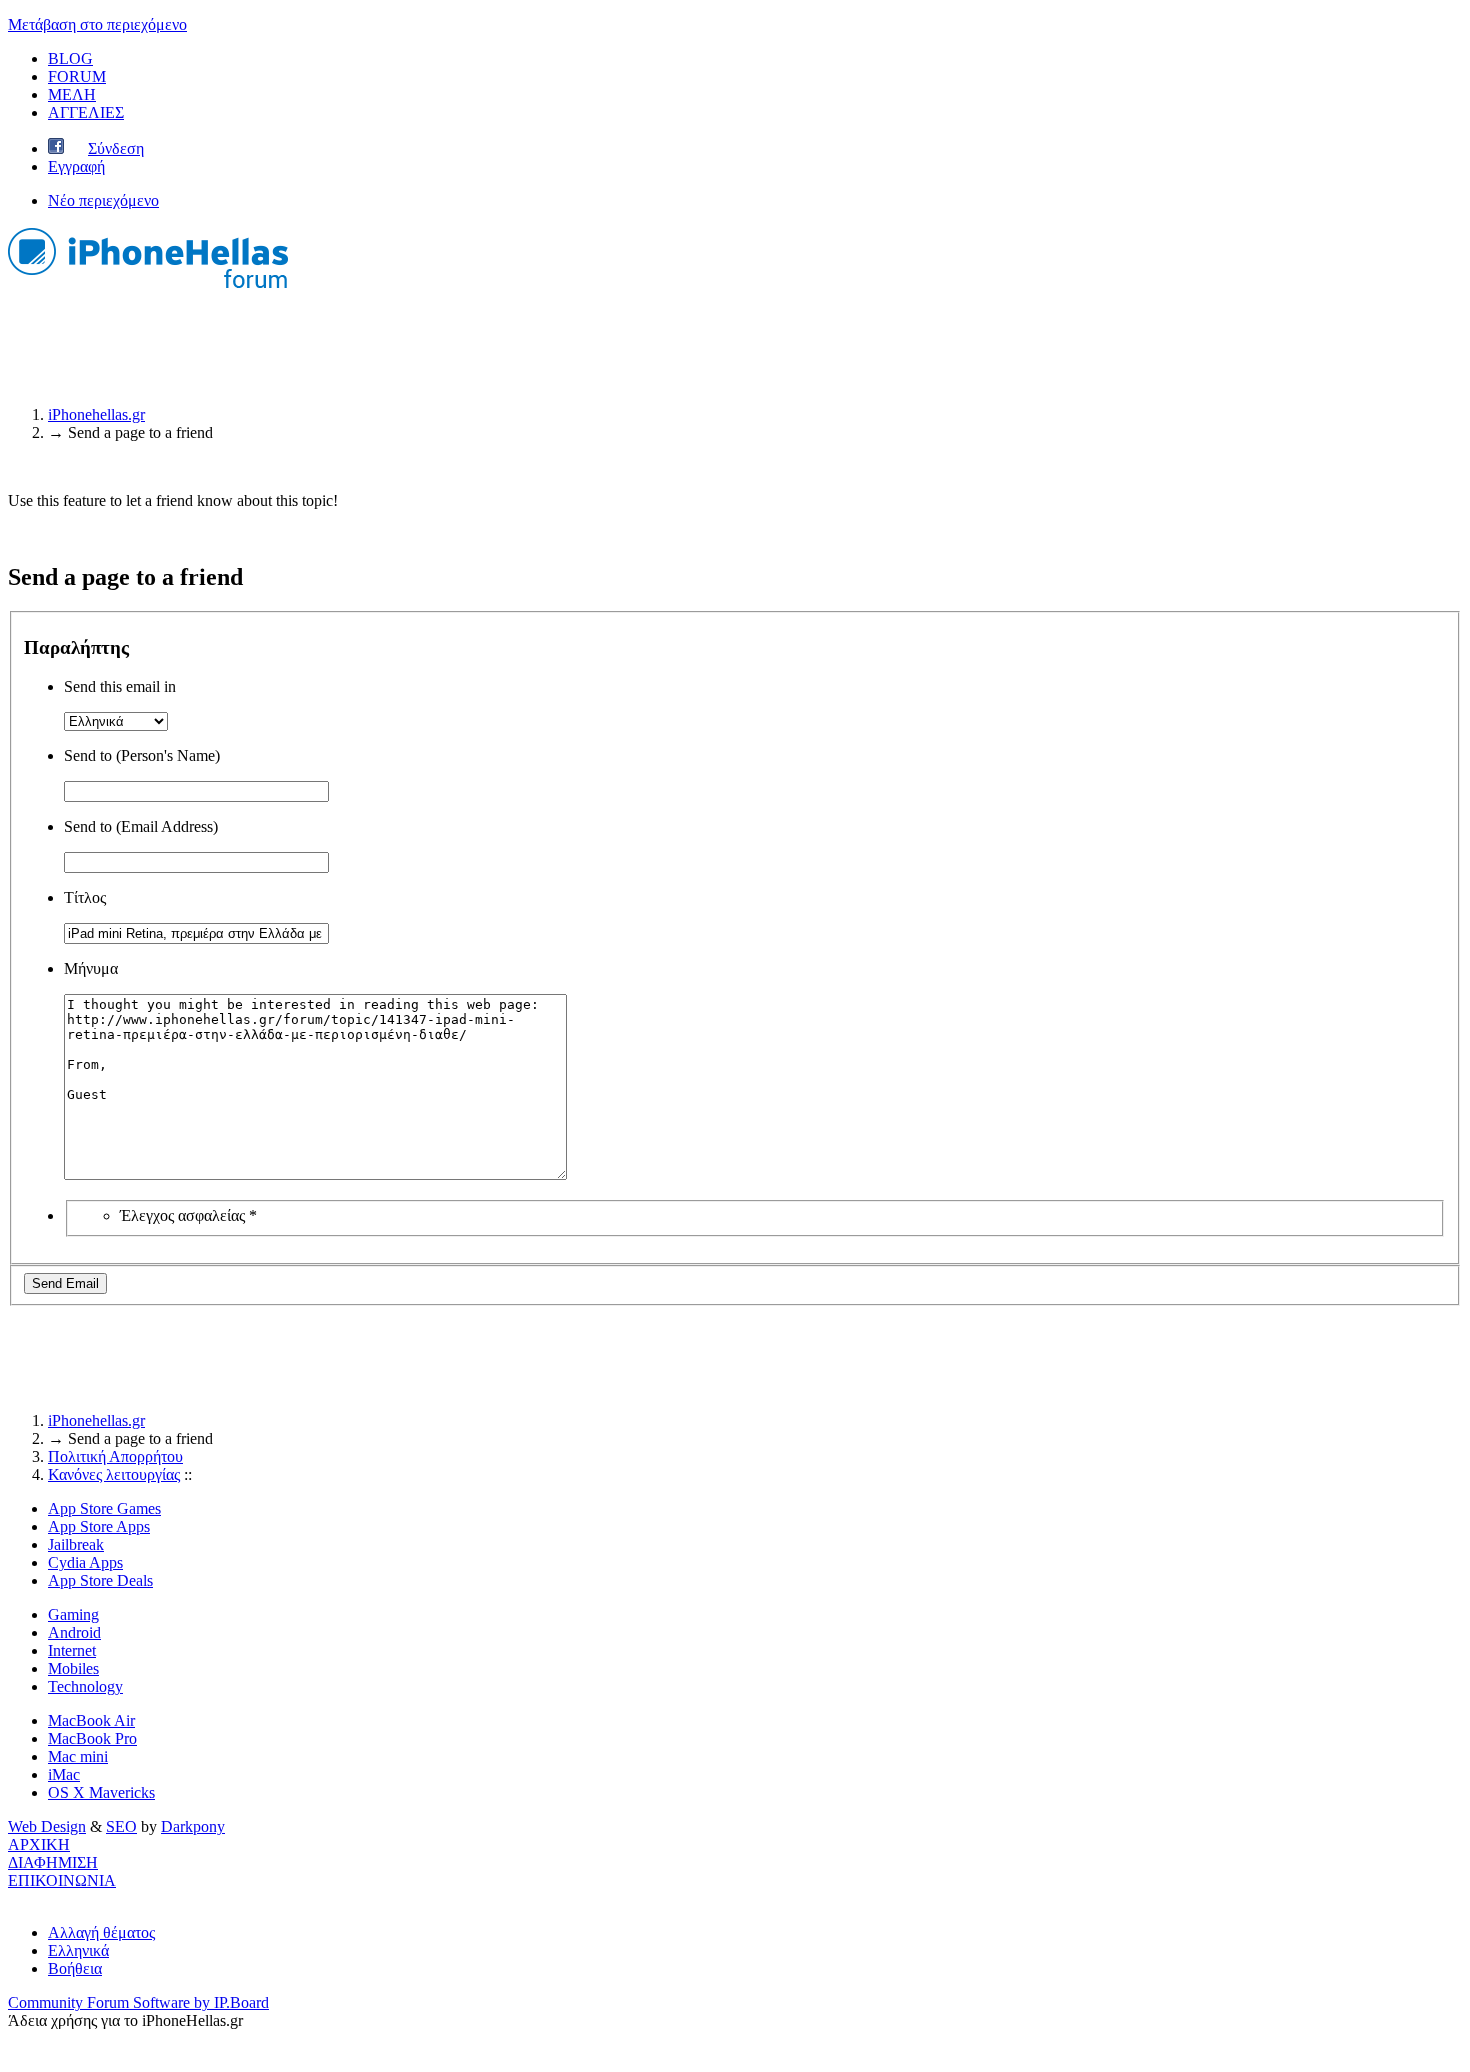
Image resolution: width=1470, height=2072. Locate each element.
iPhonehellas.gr (96, 1420)
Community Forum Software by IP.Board (138, 2002)
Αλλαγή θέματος (101, 1932)
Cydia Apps (85, 1562)
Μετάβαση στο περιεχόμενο (97, 24)
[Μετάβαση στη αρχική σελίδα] (148, 290)
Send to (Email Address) (141, 826)
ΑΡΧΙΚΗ (39, 1844)
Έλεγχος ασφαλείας (188, 1215)
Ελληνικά (78, 1950)
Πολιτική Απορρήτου (115, 1456)
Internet (72, 1650)
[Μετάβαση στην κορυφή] (14, 1898)
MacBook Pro (92, 1738)
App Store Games (104, 1508)
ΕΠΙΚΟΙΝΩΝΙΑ (62, 1880)
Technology (85, 1686)
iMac (64, 1774)
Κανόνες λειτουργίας (114, 1474)
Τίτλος (85, 897)
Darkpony (193, 1826)
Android (74, 1632)
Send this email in (120, 686)
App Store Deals (100, 1580)
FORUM (77, 76)
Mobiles (73, 1668)
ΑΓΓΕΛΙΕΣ (86, 112)
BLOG (70, 58)
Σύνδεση (116, 148)
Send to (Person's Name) (142, 755)
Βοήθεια (75, 1968)
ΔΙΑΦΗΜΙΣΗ (53, 1862)
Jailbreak (76, 1544)
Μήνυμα (91, 968)
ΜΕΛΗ (72, 94)
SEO (121, 1826)
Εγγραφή (76, 166)
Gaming (73, 1614)
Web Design (47, 1826)
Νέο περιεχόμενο (103, 200)
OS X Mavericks (101, 1792)
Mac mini (78, 1756)
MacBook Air (91, 1720)
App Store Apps (99, 1526)
